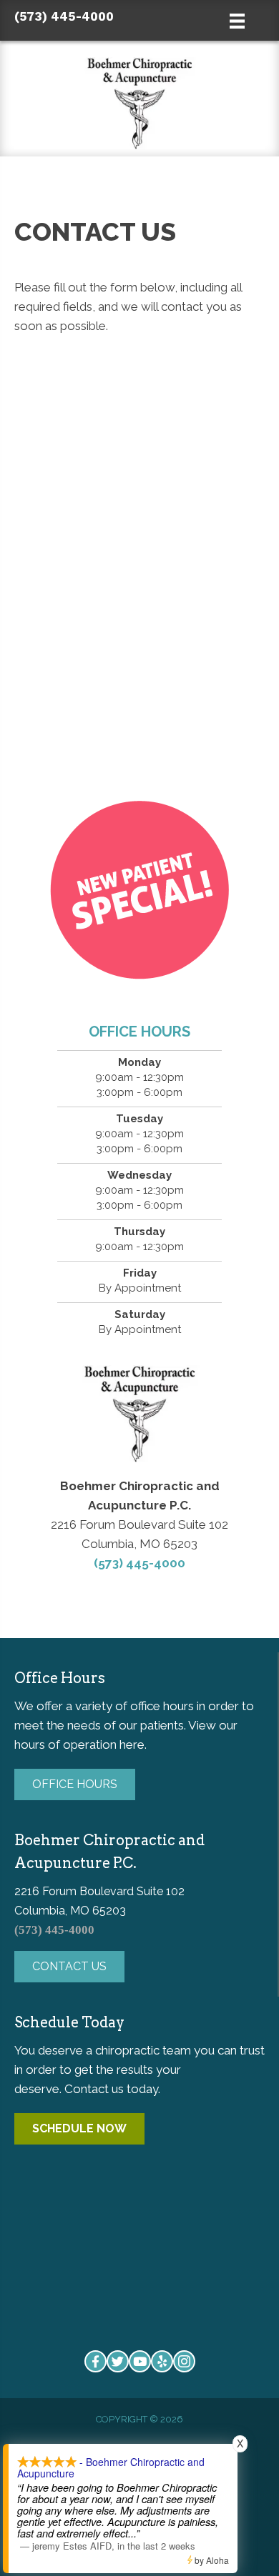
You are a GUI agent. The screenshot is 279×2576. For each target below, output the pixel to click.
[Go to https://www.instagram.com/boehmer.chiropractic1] (184, 2361)
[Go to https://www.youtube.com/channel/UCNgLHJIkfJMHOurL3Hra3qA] (140, 2361)
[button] (75, 1784)
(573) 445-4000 (64, 16)
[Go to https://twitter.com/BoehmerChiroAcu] (118, 2361)
